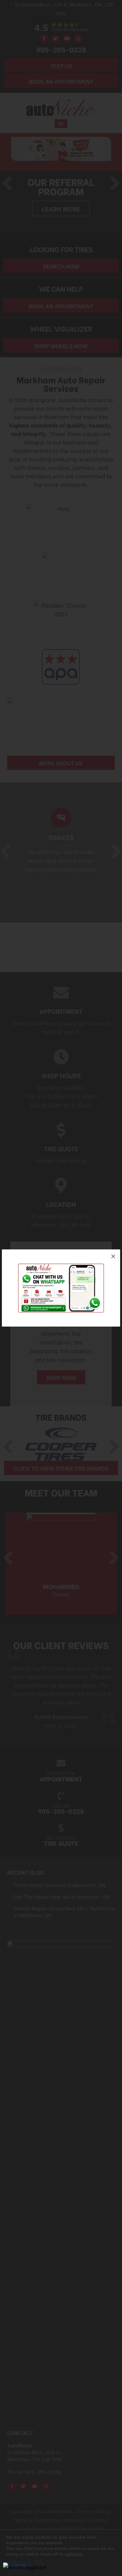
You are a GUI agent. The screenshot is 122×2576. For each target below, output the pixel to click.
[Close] (113, 1256)
